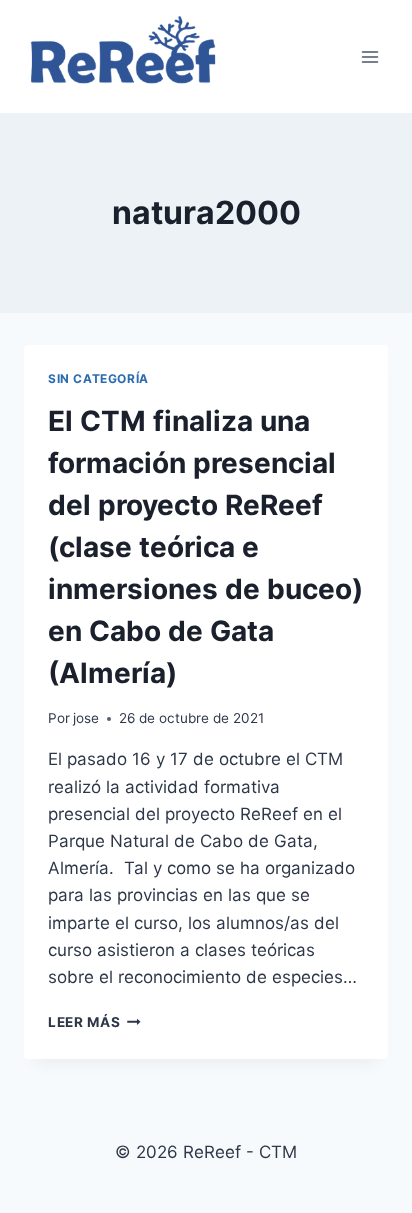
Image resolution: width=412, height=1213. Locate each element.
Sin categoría (98, 378)
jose (86, 718)
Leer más (94, 1022)
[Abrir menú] (369, 56)
